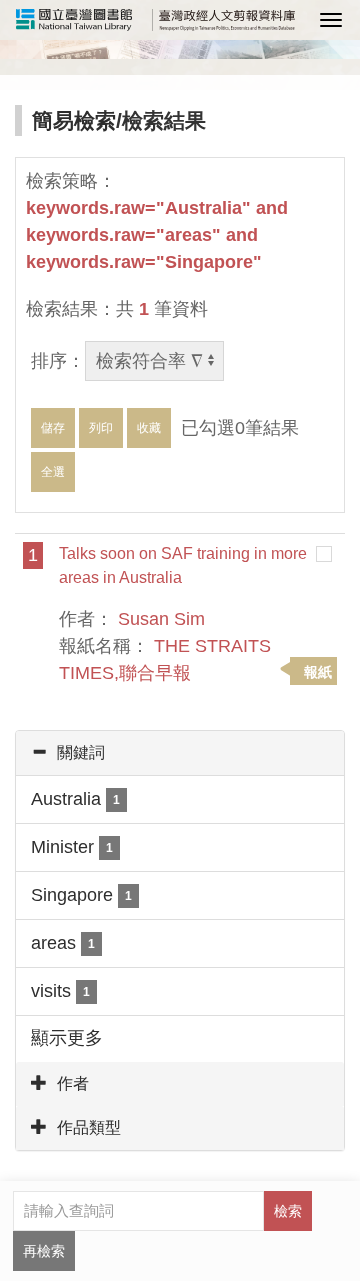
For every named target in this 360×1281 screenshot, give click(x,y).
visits (60, 991)
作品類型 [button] (89, 1127)
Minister (72, 847)
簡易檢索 (74, 120)
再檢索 (44, 1251)
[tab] (180, 753)
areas (63, 943)
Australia (75, 799)
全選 (53, 472)
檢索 (288, 1211)
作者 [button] (73, 1083)
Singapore (81, 895)
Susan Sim (161, 619)
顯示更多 (67, 1038)
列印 (101, 428)
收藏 (149, 428)
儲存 (53, 428)
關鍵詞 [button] (81, 752)
